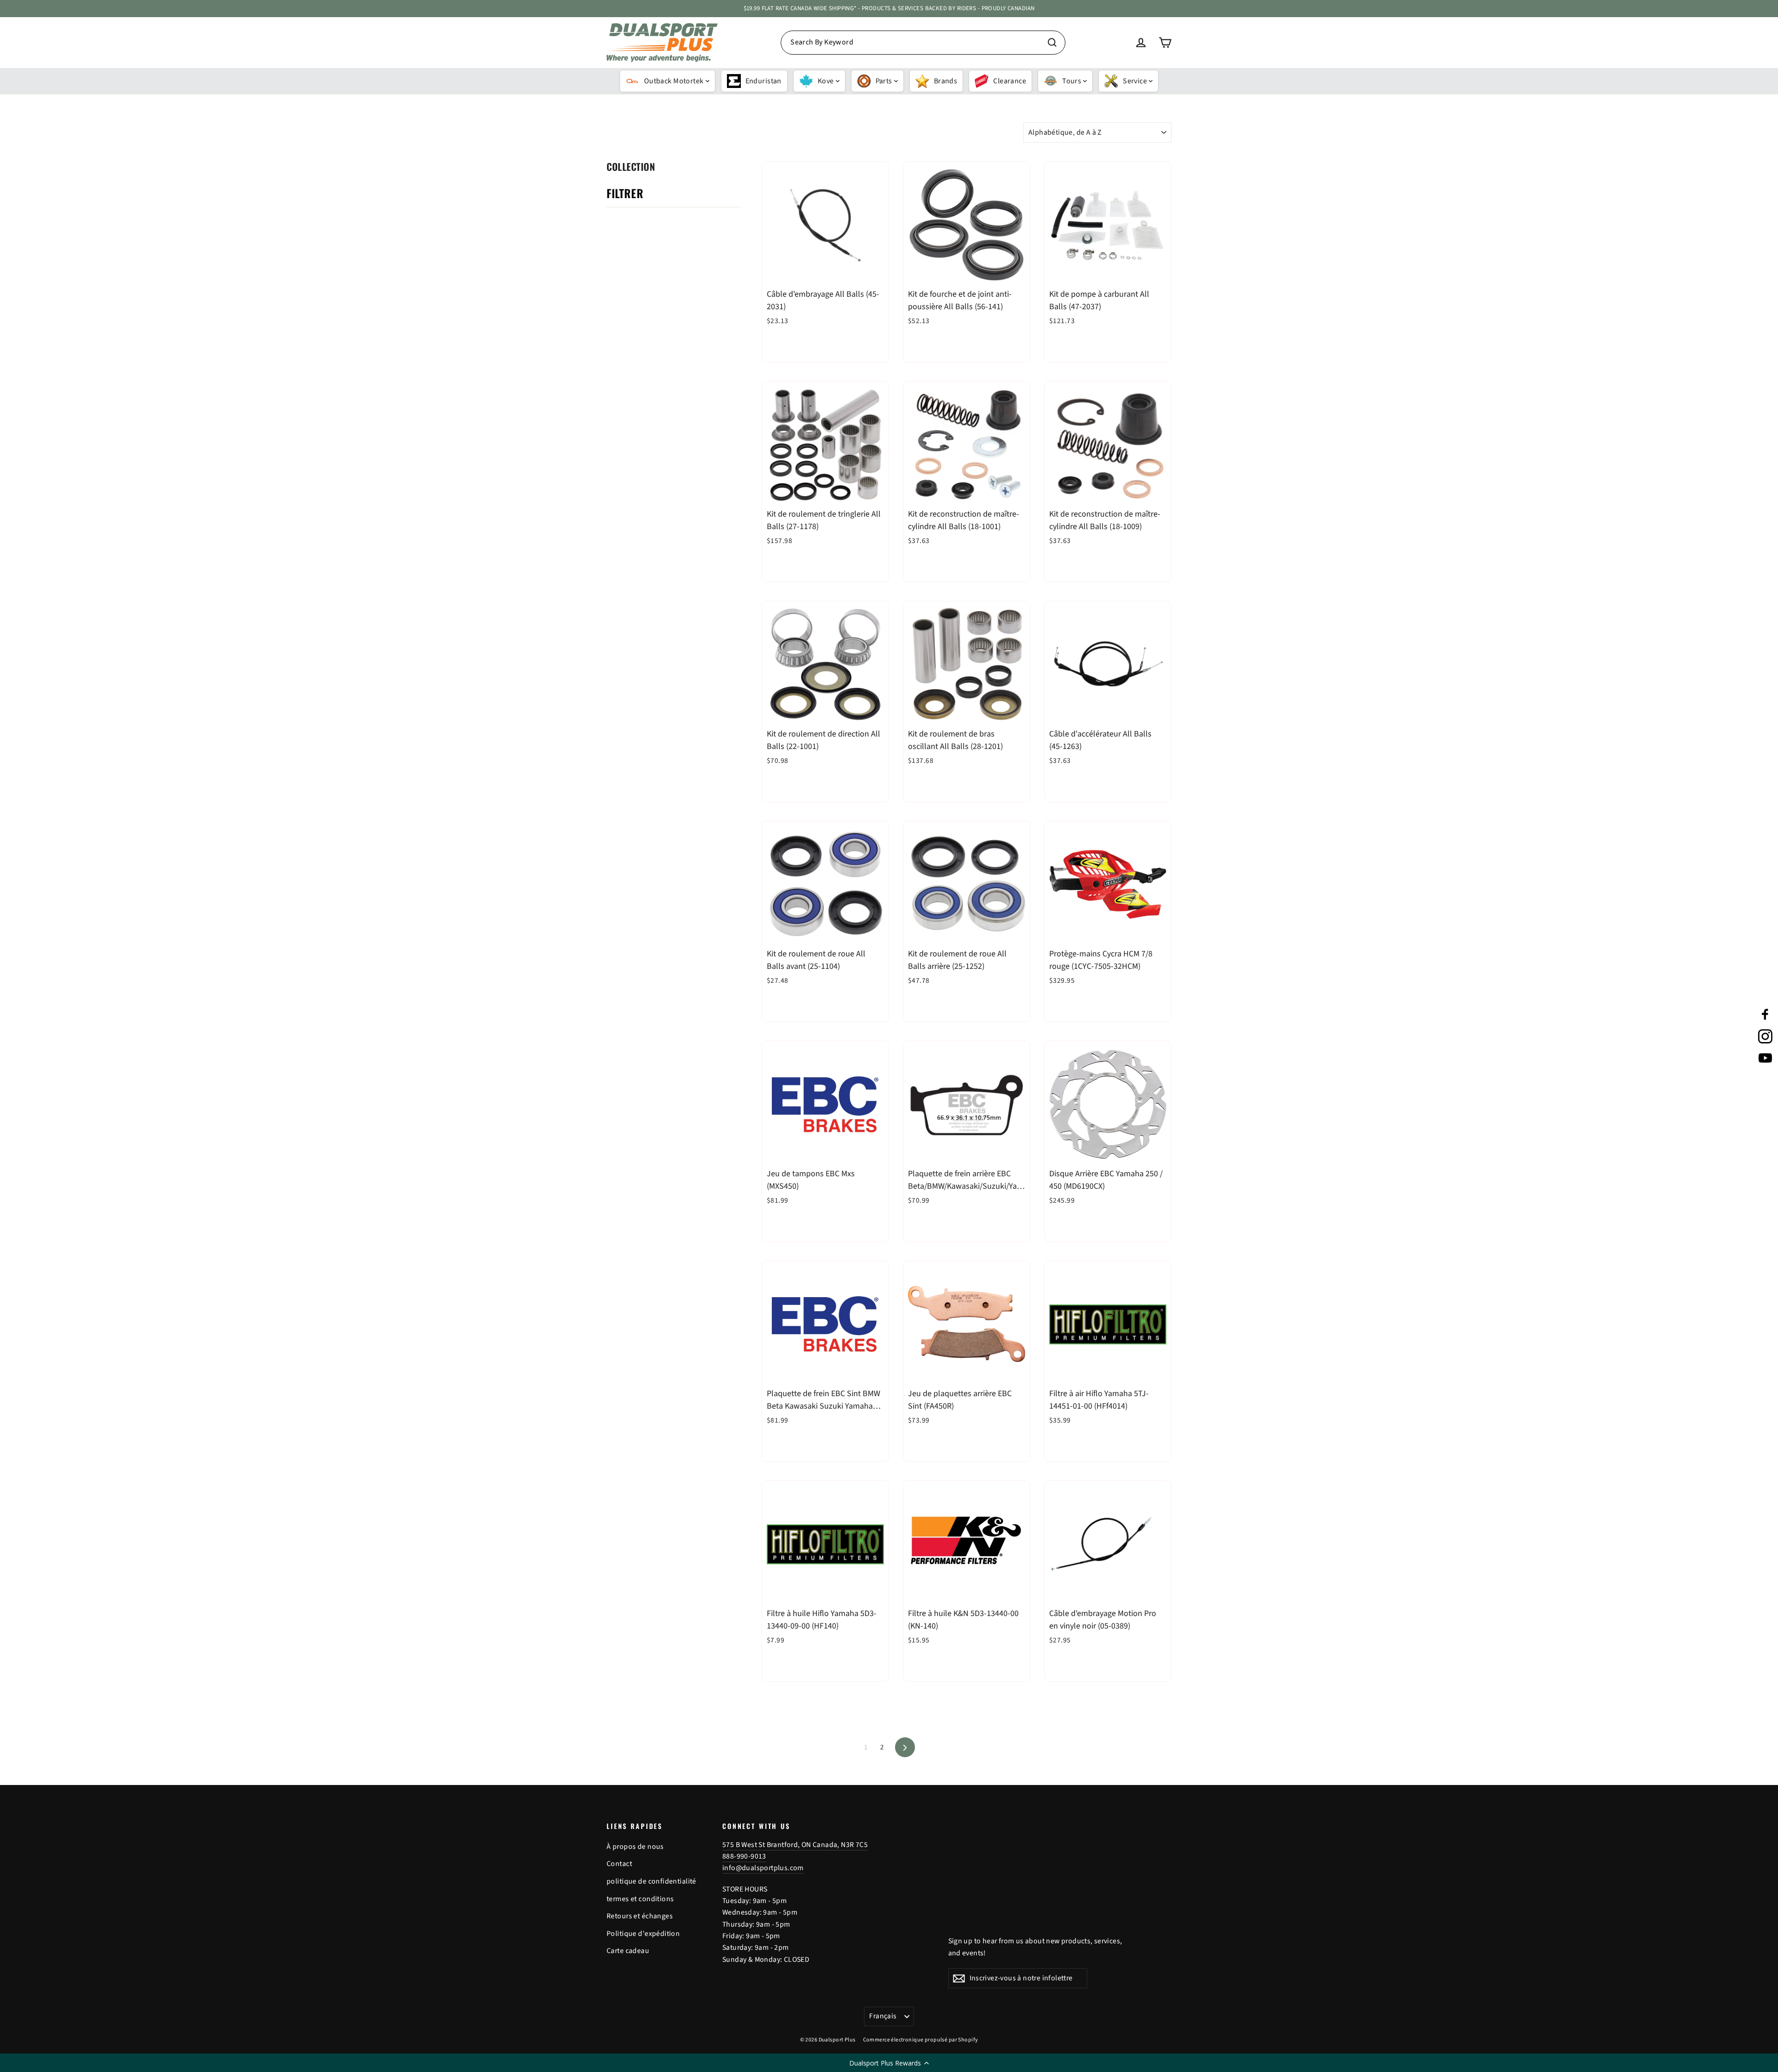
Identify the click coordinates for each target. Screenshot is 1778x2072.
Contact (619, 1864)
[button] (889, 2063)
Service (1135, 81)
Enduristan (764, 81)
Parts (884, 81)
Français (883, 2016)
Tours (1072, 81)
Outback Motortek (674, 81)
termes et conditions (640, 1899)
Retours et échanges (640, 1916)
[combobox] (923, 43)
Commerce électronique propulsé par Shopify (921, 2040)
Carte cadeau (628, 1951)
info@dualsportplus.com (763, 1868)
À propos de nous (635, 1847)
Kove (826, 81)
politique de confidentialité (651, 1881)
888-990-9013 (744, 1856)
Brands (946, 81)
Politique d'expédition (643, 1934)
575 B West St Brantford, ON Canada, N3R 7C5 (795, 1845)
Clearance (1010, 81)
